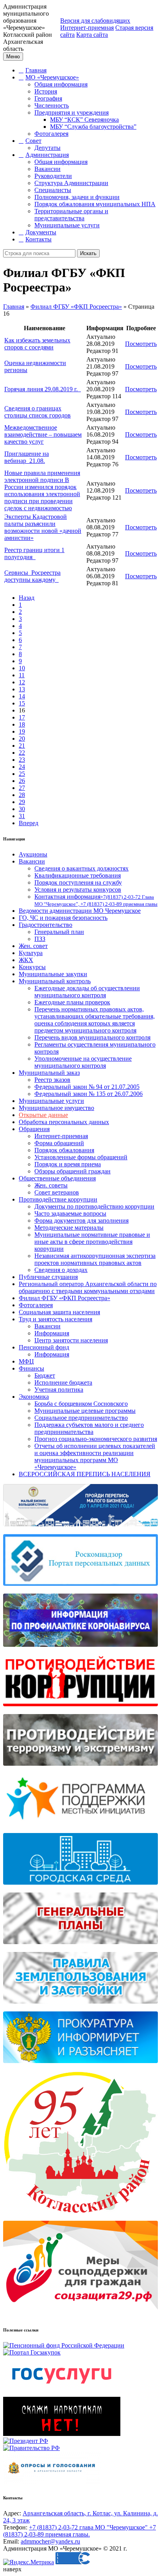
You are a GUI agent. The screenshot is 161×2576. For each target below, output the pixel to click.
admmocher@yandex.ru (50, 2541)
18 (22, 724)
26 (22, 781)
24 (22, 767)
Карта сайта (92, 35)
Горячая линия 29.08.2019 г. (43, 389)
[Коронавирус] (80, 1651)
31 (22, 816)
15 (22, 703)
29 (22, 802)
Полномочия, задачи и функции (77, 197)
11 (22, 675)
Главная (36, 70)
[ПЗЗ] (80, 2008)
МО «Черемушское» (52, 77)
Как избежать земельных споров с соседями (37, 344)
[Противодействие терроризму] (80, 1770)
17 (22, 717)
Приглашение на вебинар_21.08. (27, 457)
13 (22, 689)
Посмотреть (141, 344)
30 (22, 809)
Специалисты (53, 190)
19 (22, 731)
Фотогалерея (51, 134)
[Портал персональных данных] (80, 1590)
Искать (88, 253)
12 (22, 682)
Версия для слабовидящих (95, 21)
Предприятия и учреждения (72, 112)
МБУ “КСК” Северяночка (84, 120)
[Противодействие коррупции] (80, 1710)
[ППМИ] (80, 1829)
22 (22, 753)
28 (22, 795)
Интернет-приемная (87, 28)
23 (22, 760)
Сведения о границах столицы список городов (38, 412)
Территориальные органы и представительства (71, 215)
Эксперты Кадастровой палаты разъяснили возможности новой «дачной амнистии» (43, 527)
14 (22, 696)
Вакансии (47, 169)
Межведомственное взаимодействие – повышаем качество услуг (43, 434)
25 (22, 774)
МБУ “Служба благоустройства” (93, 127)
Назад (27, 598)
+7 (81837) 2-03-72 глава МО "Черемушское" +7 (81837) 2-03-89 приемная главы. (80, 2531)
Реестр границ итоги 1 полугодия (34, 553)
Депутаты (47, 148)
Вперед (29, 823)
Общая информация (61, 84)
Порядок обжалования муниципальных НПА (95, 204)
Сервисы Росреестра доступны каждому (32, 576)
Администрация (47, 155)
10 (22, 668)
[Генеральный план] (80, 1948)
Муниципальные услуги (67, 225)
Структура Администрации (71, 183)
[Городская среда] (80, 1889)
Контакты (38, 239)
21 (22, 746)
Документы (41, 232)
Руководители (53, 176)
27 (22, 788)
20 (22, 738)
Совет (33, 141)
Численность (52, 105)
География (48, 98)
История (46, 91)
